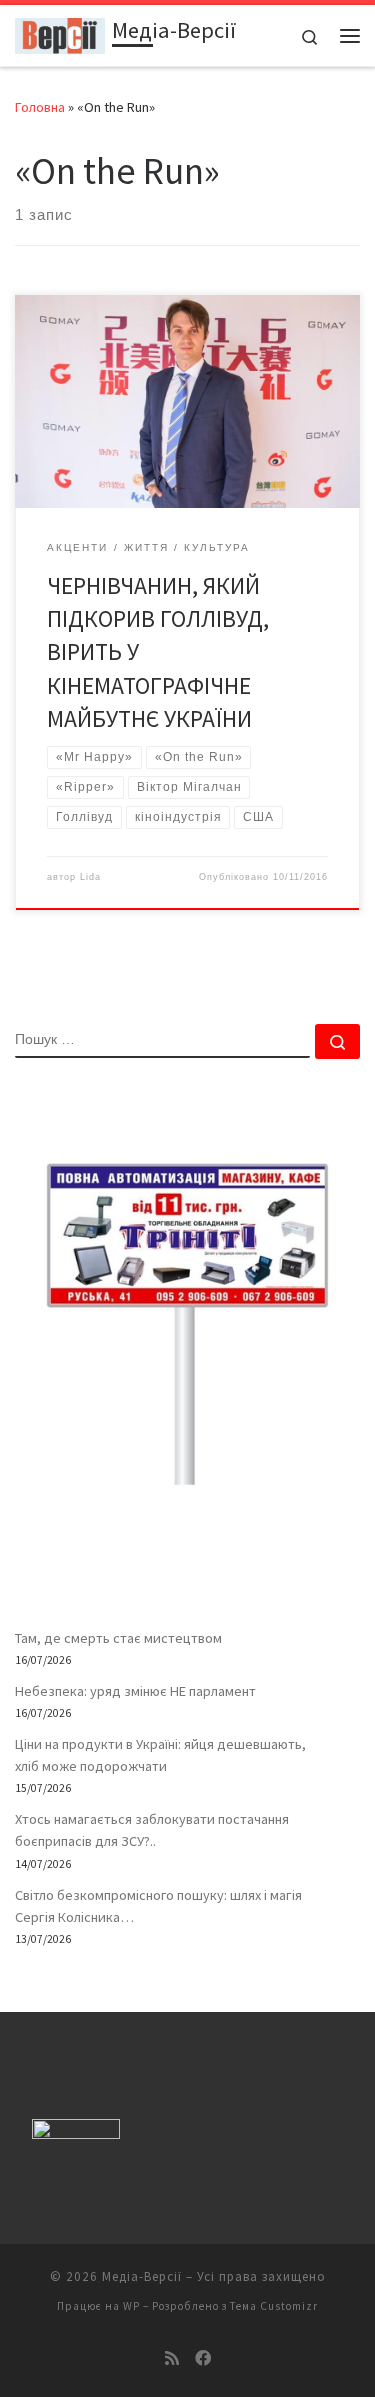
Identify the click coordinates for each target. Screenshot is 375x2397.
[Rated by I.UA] (76, 2132)
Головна (40, 107)
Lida (90, 877)
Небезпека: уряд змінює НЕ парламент (135, 1691)
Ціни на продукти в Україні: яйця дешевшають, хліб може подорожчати (160, 1755)
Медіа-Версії (142, 2276)
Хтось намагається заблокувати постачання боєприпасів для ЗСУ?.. (152, 1830)
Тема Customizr (274, 2306)
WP (131, 2306)
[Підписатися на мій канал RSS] (172, 2358)
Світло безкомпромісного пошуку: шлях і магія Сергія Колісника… (158, 1906)
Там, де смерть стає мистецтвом (118, 1638)
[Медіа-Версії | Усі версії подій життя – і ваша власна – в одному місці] (60, 33)
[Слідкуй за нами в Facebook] (203, 2358)
